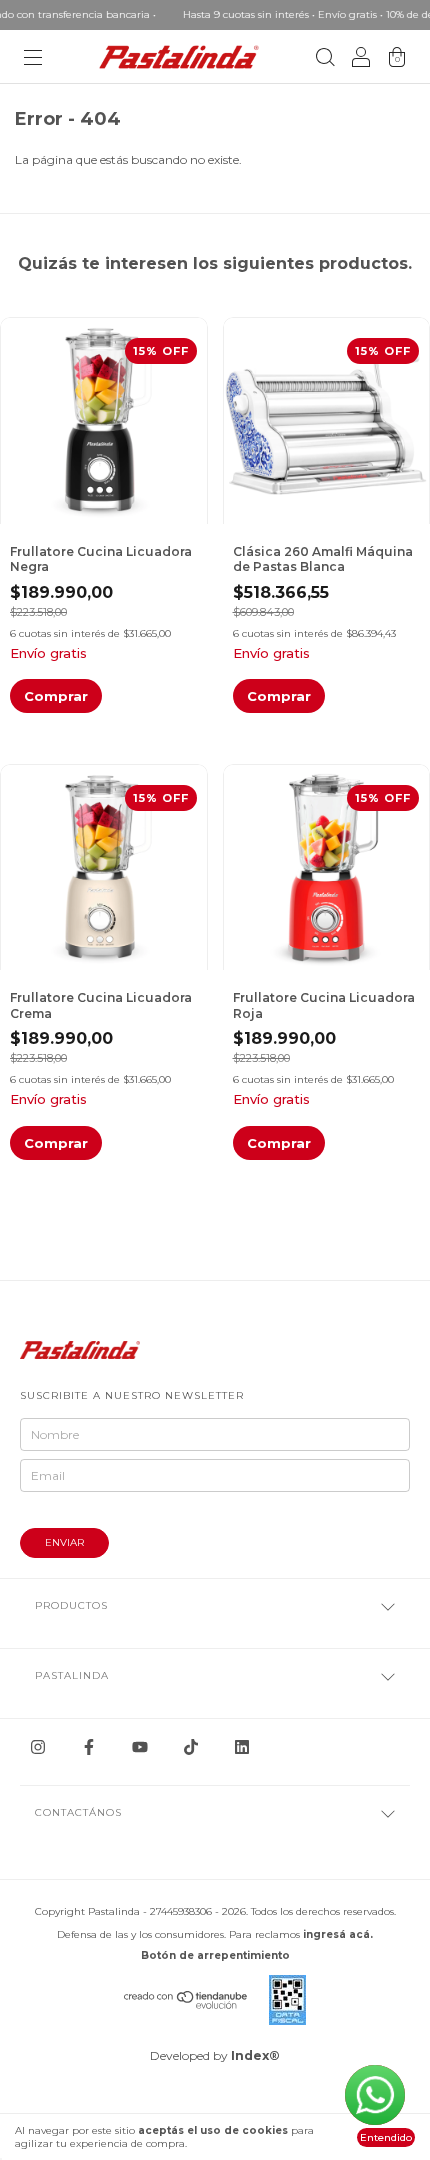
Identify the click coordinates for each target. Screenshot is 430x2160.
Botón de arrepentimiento (215, 1955)
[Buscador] (325, 59)
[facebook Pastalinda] (89, 1747)
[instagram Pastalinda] (38, 1747)
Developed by (215, 2055)
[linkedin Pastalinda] (242, 1747)
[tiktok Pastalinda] (191, 1747)
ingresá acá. (338, 1934)
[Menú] (33, 59)
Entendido (386, 2137)
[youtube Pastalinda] (140, 1747)
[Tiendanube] (186, 2004)
